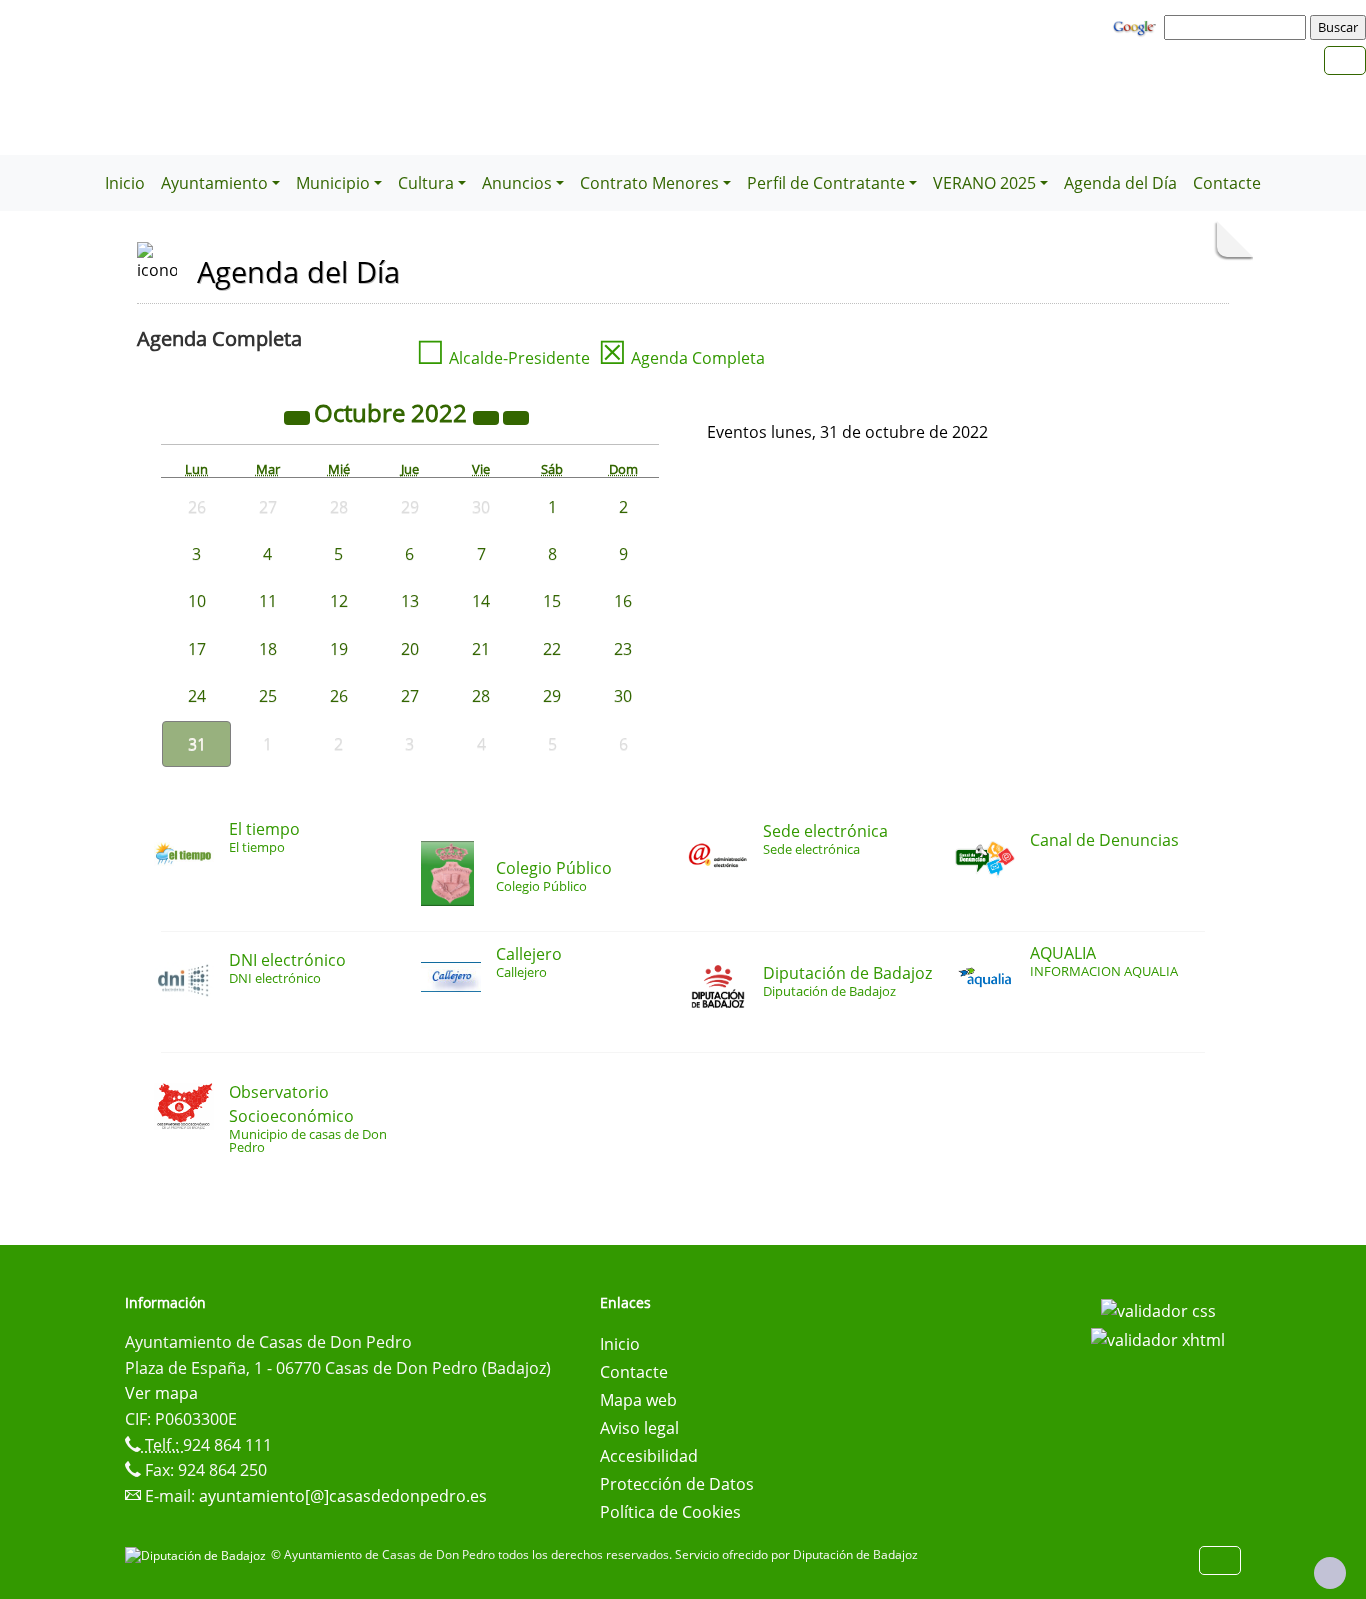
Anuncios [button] (517, 183)
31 (197, 744)
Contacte (1227, 183)
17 (197, 649)
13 (410, 601)
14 (481, 601)
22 (552, 649)
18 (268, 649)
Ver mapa (161, 1393)
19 (339, 649)
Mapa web (638, 1400)
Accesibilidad (649, 1456)
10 (197, 601)
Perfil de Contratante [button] (826, 183)
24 (197, 696)
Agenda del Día (1120, 183)
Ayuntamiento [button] (214, 183)
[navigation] (1238, 27)
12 (339, 601)
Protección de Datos (677, 1484)
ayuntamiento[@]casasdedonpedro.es (343, 1496)
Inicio (125, 183)
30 (623, 696)
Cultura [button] (426, 183)
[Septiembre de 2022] (299, 416)
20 (410, 649)
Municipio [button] (333, 183)
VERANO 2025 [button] (984, 183)
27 (410, 696)
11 (268, 601)
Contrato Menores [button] (649, 183)
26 (339, 696)
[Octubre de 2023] (488, 416)
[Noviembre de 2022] (516, 416)
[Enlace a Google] (1137, 26)
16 (623, 601)
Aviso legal (639, 1428)
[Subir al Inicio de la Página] (1330, 1573)
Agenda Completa (681, 358)
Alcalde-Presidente (503, 358)
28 (481, 696)
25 (268, 696)
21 (481, 649)
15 (552, 601)
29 (552, 696)
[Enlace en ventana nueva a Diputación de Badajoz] (198, 1554)
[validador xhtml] (1158, 1339)
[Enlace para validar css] (1158, 1309)
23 (623, 649)
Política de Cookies (670, 1512)
